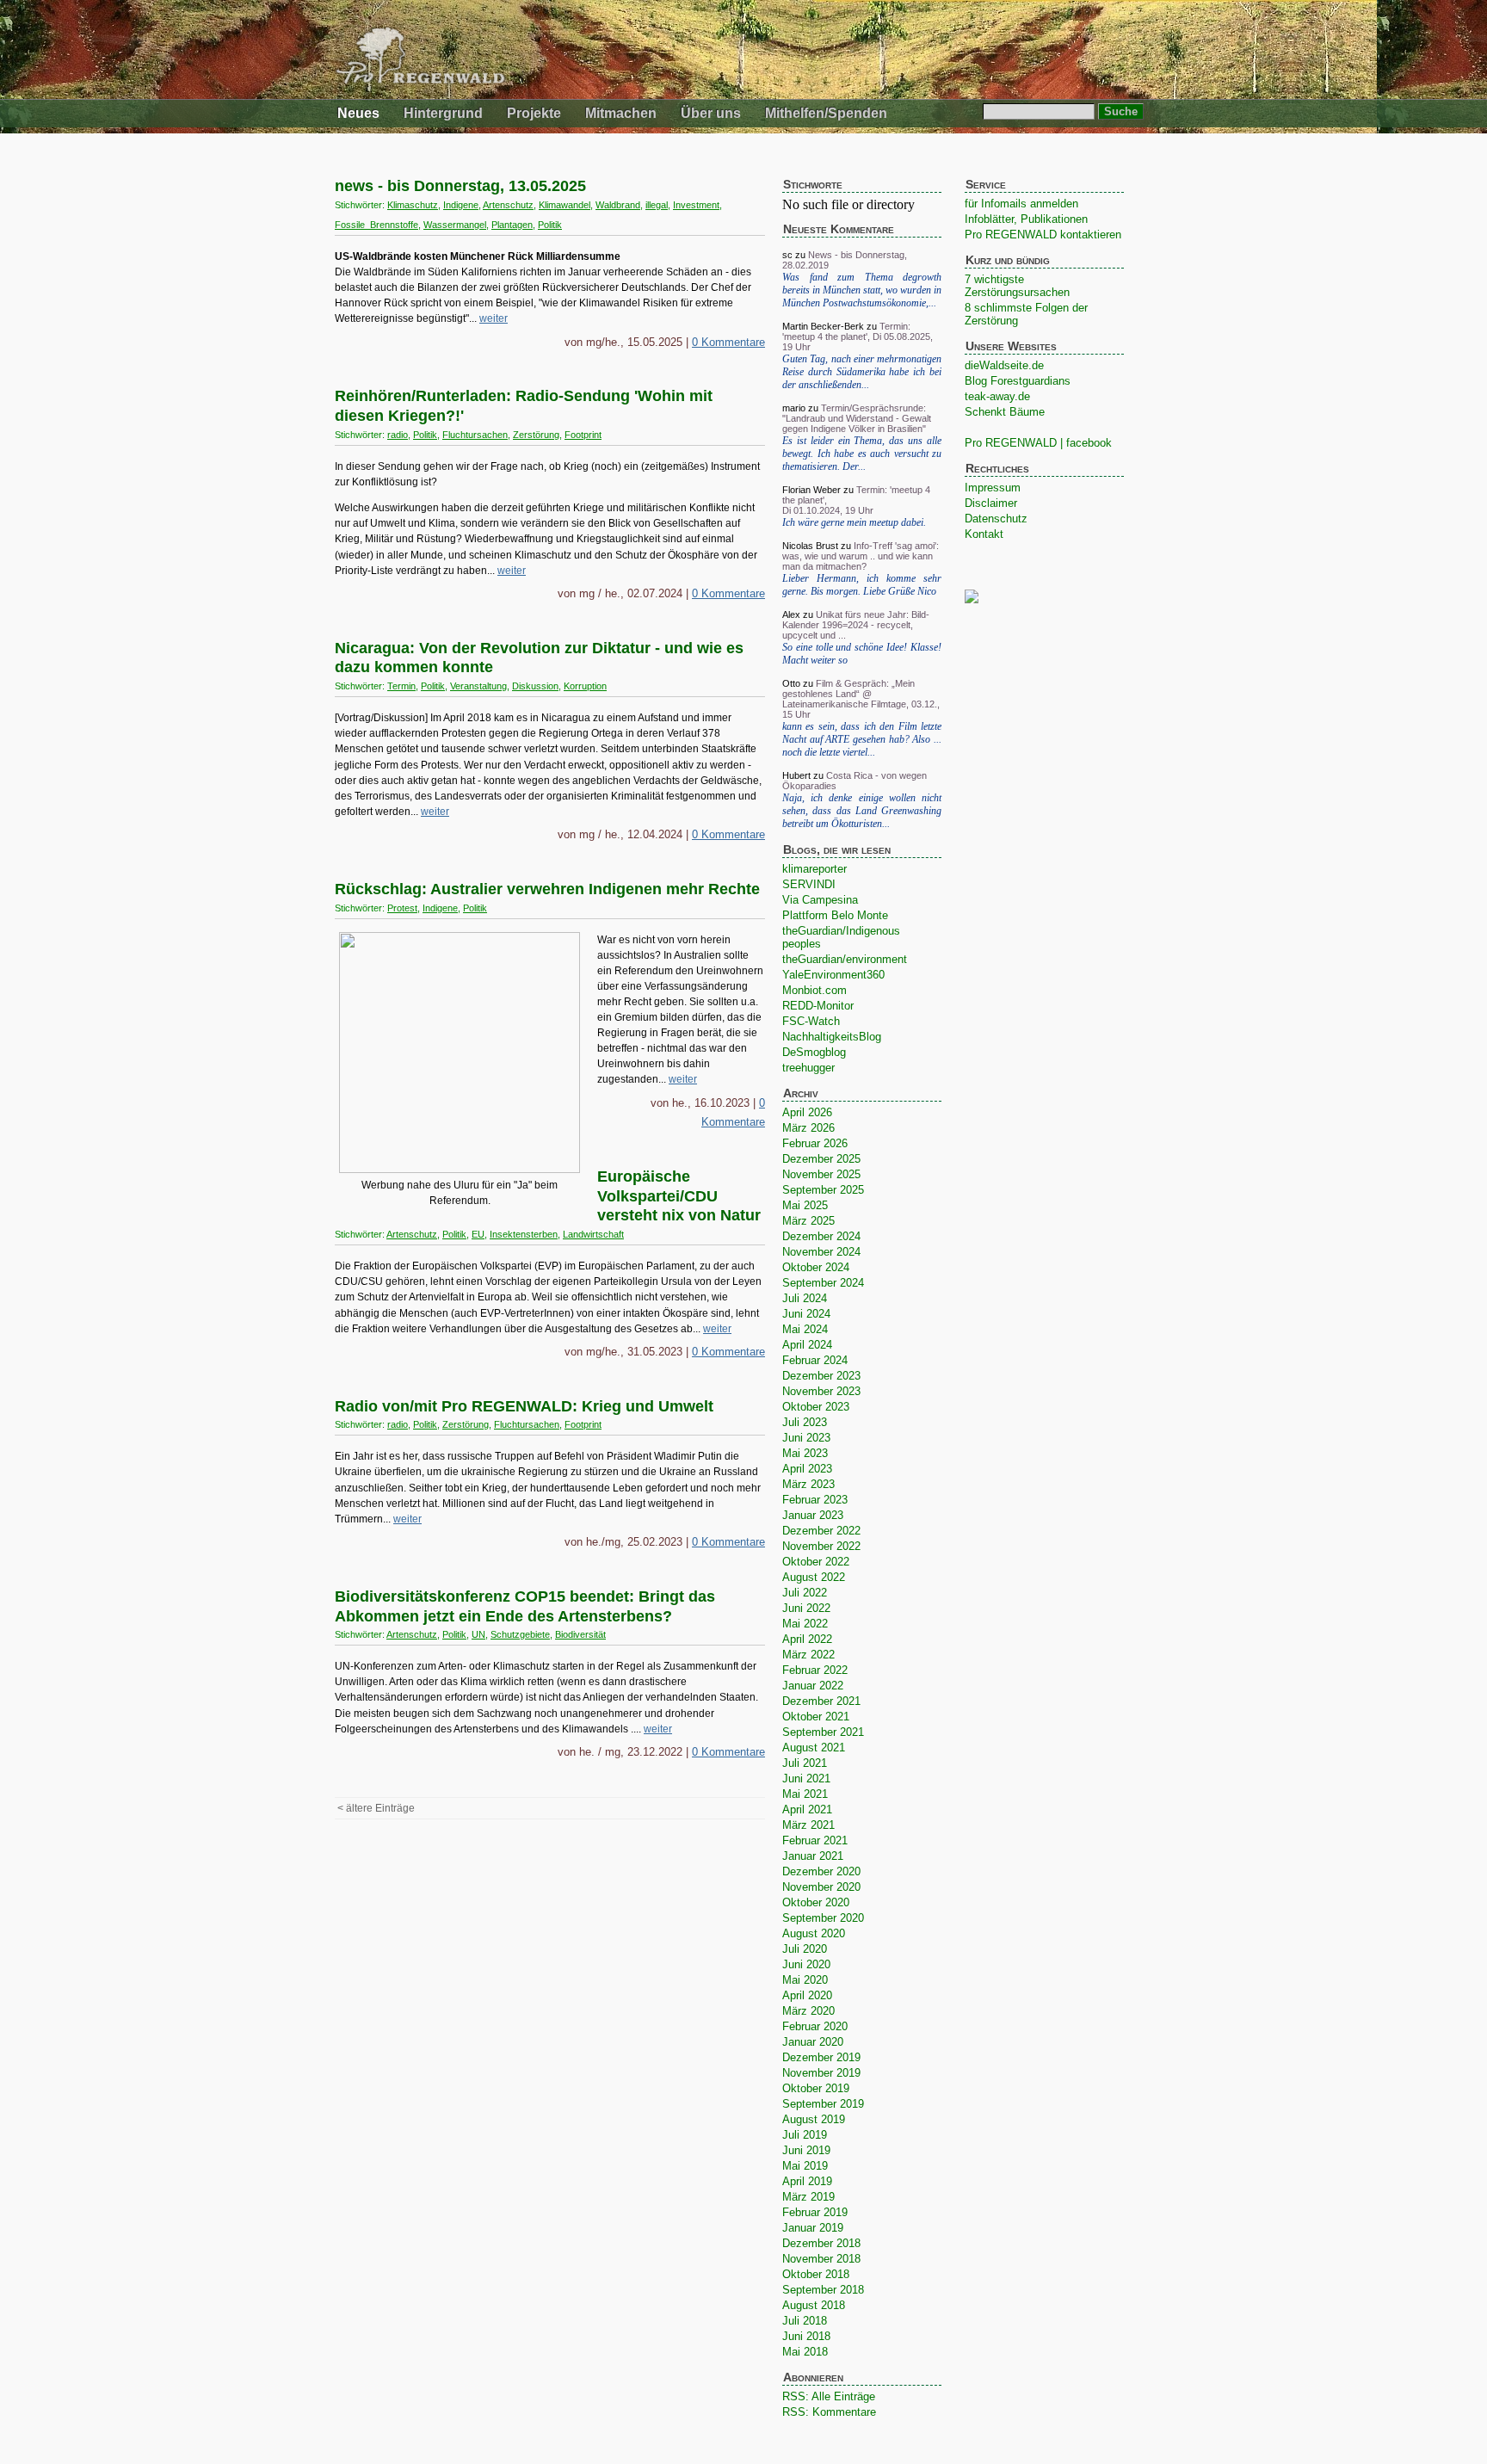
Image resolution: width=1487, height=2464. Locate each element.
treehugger (808, 1068)
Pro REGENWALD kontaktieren (1043, 235)
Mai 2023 (805, 1453)
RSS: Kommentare (829, 2412)
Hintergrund (443, 113)
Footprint (583, 435)
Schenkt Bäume (1005, 412)
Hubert (796, 775)
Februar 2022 (815, 1670)
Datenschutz (996, 519)
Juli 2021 (805, 1763)
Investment (696, 205)
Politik (550, 225)
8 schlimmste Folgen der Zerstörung (1026, 314)
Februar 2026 (815, 1143)
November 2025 (821, 1174)
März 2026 (808, 1128)
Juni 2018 (806, 2336)
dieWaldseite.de (1004, 365)
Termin (401, 686)
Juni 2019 (806, 2150)
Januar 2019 (813, 2228)
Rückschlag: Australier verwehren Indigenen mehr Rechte (547, 889)
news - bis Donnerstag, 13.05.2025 (460, 186)
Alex (791, 614)
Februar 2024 (815, 1360)
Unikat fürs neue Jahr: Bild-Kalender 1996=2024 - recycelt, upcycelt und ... (856, 625)
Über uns (711, 113)
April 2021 (807, 1809)
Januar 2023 (813, 1515)
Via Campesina (820, 900)
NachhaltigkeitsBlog (832, 1037)
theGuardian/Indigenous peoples (841, 937)
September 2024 (823, 1283)
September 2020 (823, 1918)
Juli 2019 (805, 2135)
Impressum (993, 488)
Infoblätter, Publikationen (1026, 219)
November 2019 (821, 2073)
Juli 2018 (805, 2321)
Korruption (585, 686)
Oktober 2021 (816, 1717)
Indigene (461, 205)
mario (794, 408)
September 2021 (823, 1732)
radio (398, 435)
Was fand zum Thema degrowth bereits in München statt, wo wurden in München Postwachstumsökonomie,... (862, 290)
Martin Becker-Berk (823, 326)
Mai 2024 (805, 1329)
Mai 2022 (805, 1624)
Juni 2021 (806, 1779)
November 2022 (821, 1546)
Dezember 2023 (821, 1376)
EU (478, 1234)
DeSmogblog (814, 1052)
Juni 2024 (806, 1314)
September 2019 (823, 2104)
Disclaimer (991, 503)
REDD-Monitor (818, 1006)
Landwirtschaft (593, 1234)
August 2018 (814, 2305)
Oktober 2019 (816, 2088)
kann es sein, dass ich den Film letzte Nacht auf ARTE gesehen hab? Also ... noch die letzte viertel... (862, 739)
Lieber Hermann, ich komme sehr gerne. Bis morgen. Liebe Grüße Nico (862, 585)
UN (478, 1634)
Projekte (534, 113)
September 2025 (823, 1190)
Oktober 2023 (816, 1407)
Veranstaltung (478, 686)
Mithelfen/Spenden (826, 113)
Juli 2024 (805, 1298)
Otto (791, 683)
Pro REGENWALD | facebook (1038, 443)
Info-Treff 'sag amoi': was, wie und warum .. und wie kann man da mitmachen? (861, 556)
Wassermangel (455, 225)
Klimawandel (565, 205)
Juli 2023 (805, 1422)
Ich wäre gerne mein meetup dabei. (854, 522)
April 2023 (807, 1469)
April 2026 (807, 1112)
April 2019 (807, 2181)
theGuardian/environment (845, 959)
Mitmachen (621, 113)
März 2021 (808, 1825)
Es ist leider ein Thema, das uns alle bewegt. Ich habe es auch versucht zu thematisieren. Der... (862, 454)
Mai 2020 (805, 1980)
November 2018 (821, 2259)
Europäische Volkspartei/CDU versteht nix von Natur (679, 1196)
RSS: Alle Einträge (829, 2396)
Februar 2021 (815, 1840)
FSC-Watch (811, 1021)
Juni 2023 (806, 1438)
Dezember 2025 (821, 1159)
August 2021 (814, 1748)
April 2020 (807, 1995)
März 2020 (808, 2011)
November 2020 (821, 1887)
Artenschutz (508, 205)
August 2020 (814, 1933)
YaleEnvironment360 (833, 975)
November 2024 (821, 1252)
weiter (494, 318)
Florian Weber (811, 490)
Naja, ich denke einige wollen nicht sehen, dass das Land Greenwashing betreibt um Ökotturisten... (862, 811)
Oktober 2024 (816, 1267)
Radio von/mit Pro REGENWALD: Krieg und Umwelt (524, 1406)
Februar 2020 (815, 2026)
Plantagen (512, 225)
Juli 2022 (805, 1593)
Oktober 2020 (816, 1902)
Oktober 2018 (816, 2274)
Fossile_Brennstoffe (376, 225)
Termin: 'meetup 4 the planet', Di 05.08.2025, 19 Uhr (858, 337)
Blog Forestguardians (1018, 381)
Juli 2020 (805, 1949)
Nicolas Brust (810, 546)
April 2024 (807, 1345)
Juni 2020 (806, 1964)
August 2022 (814, 1577)
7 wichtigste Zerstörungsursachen (1017, 286)
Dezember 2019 (821, 2057)
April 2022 (807, 1639)
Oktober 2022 (816, 1562)
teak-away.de (997, 396)
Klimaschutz (413, 205)
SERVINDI (809, 884)
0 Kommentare (728, 342)
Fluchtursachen (475, 435)
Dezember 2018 (821, 2243)
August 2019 (814, 2119)
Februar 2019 (815, 2212)
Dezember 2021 (821, 1701)
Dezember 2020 (821, 1871)
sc (787, 255)
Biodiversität (580, 1634)
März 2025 (808, 1221)
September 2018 (823, 2290)
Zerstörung (536, 435)
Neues (358, 113)
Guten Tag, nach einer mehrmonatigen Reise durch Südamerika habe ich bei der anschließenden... (862, 372)
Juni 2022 (806, 1608)
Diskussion (535, 686)
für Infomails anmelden (1021, 204)
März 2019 (808, 2197)
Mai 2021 (805, 1794)
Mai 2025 (805, 1205)
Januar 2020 (813, 2042)
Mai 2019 (805, 2166)
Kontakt (984, 534)
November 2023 (821, 1391)
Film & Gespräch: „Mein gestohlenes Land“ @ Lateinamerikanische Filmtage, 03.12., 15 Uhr (861, 699)
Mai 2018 (805, 2352)
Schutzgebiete (520, 1634)
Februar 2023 (815, 1500)
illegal (657, 205)
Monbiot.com (814, 990)
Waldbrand (618, 205)
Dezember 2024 (821, 1236)
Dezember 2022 (821, 1531)
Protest (402, 908)
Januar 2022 (813, 1686)
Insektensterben (524, 1234)
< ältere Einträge (376, 1808)
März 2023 (808, 1484)
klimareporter (814, 869)
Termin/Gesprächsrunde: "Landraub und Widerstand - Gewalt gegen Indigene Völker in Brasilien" (857, 418)
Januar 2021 (813, 1856)
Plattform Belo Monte (835, 915)
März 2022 (808, 1655)
